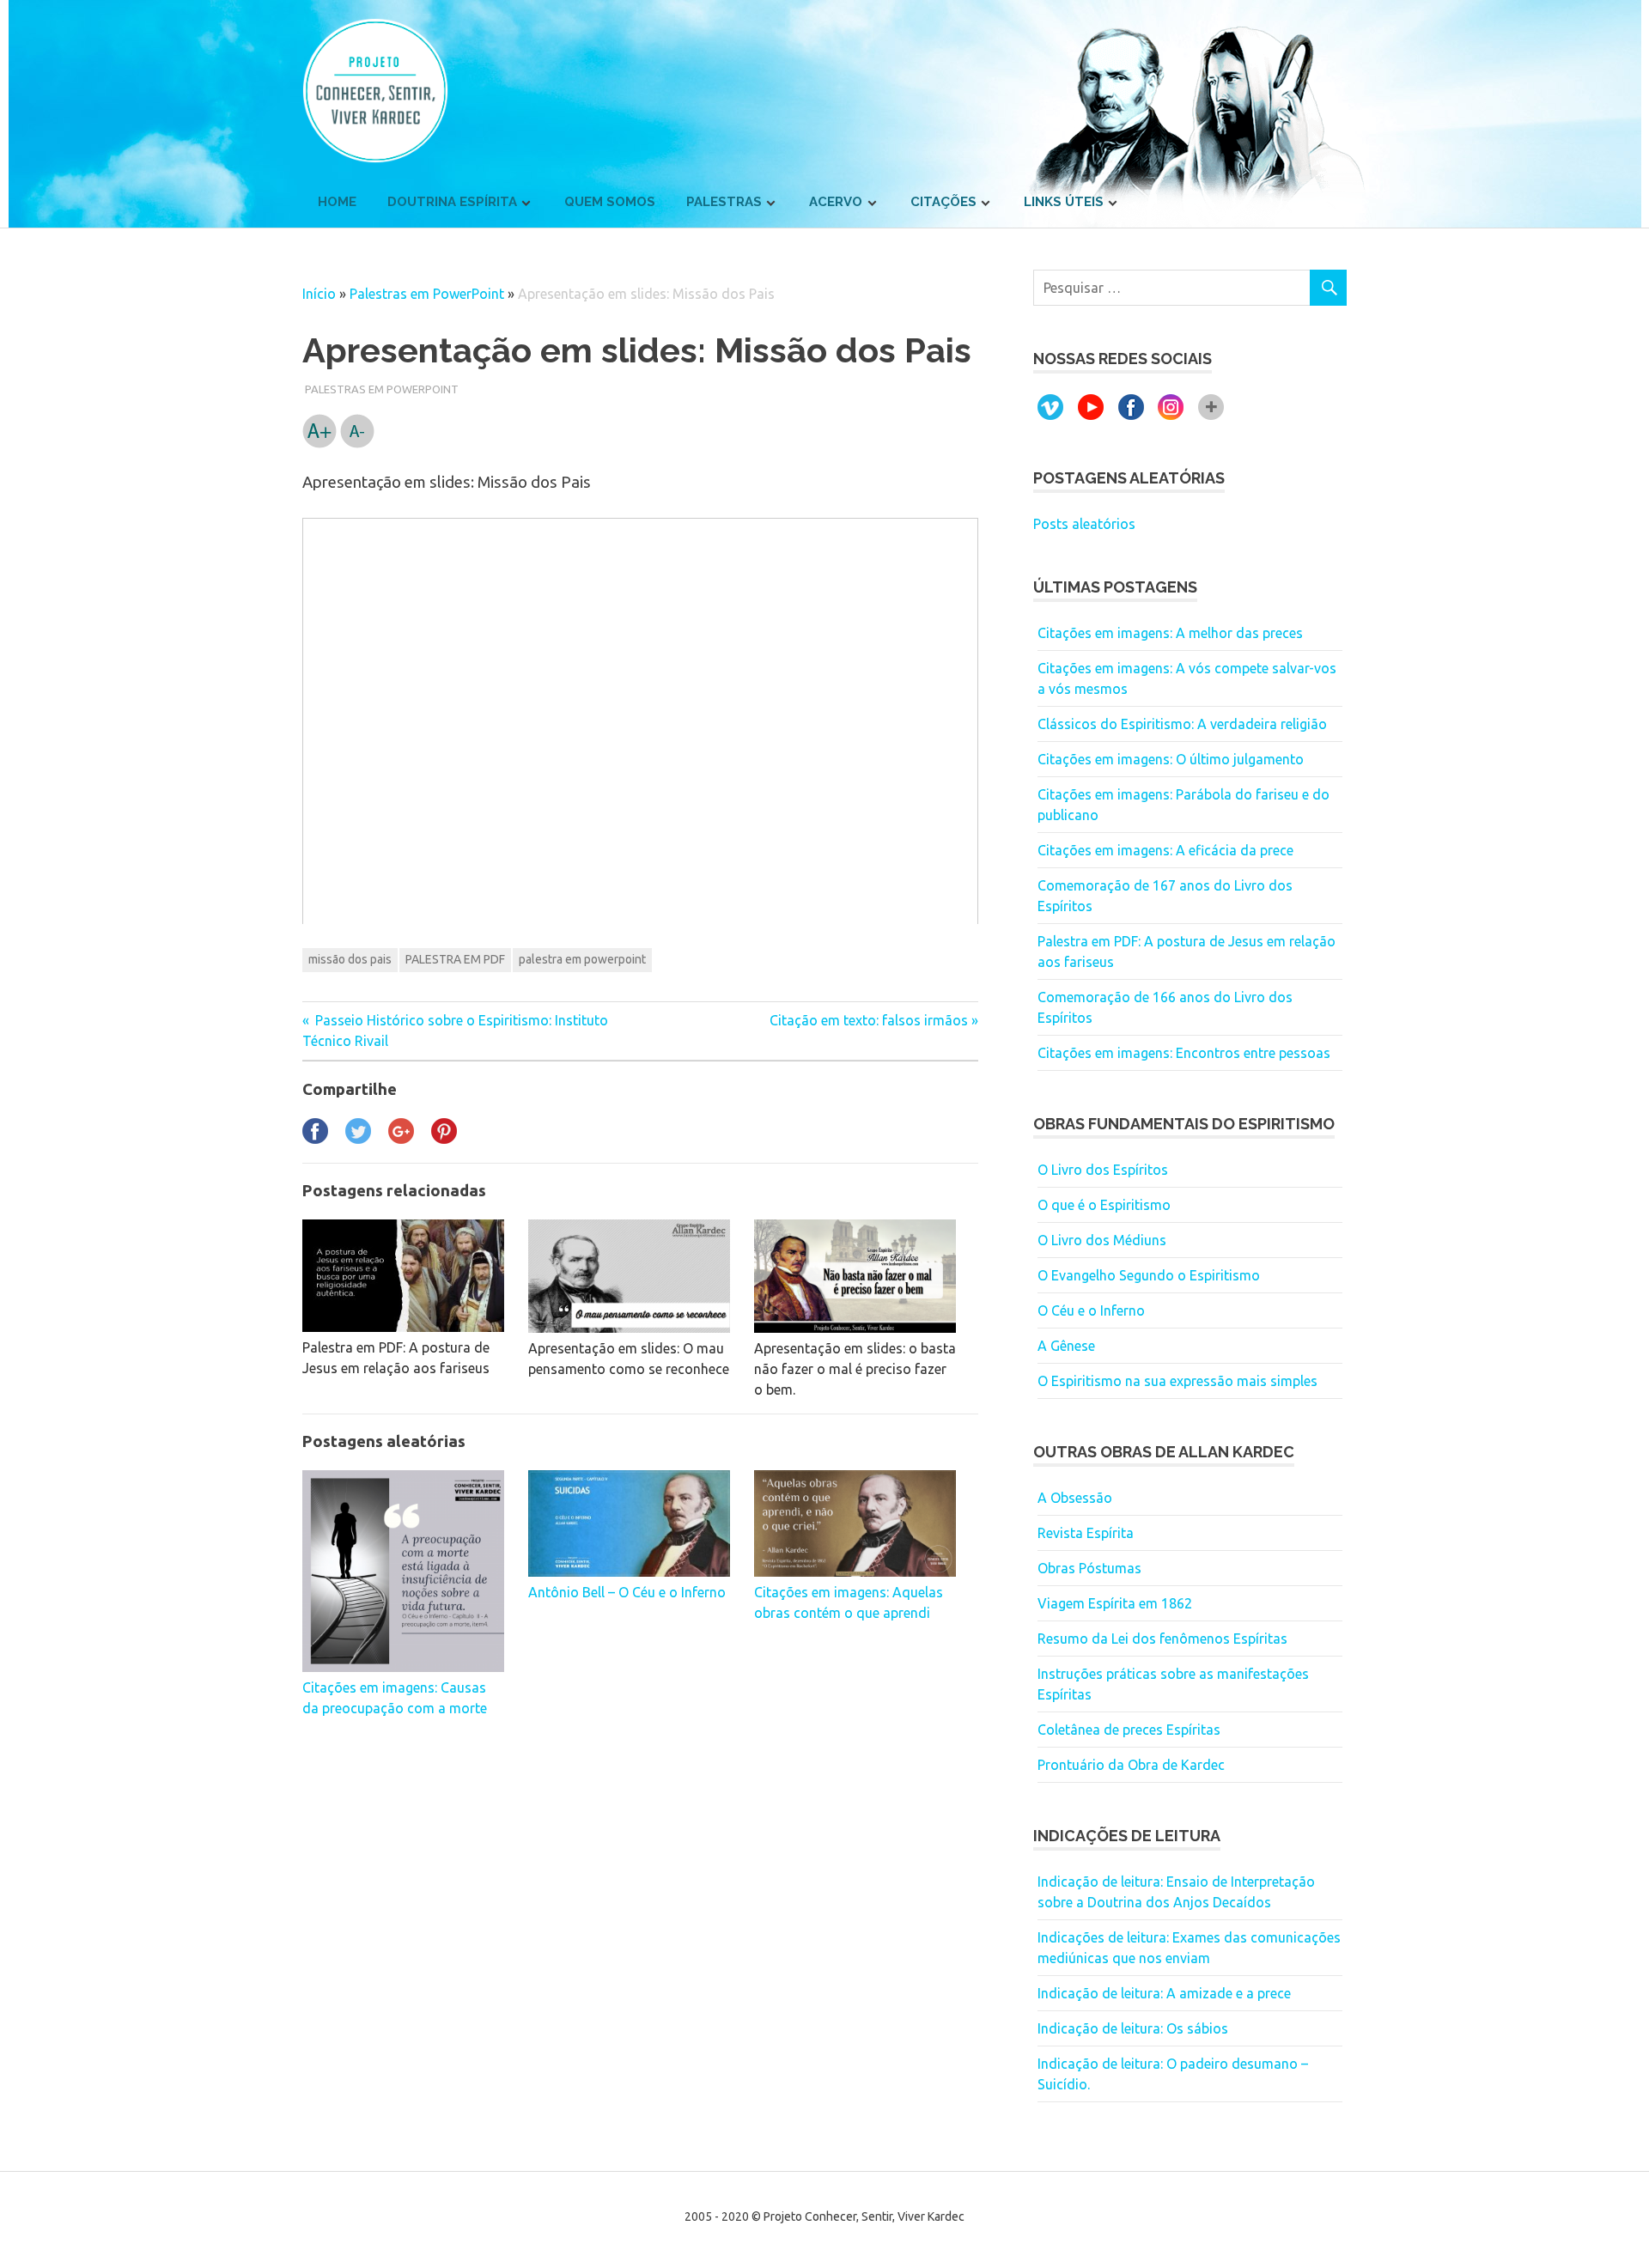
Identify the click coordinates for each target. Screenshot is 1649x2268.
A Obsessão (1075, 1498)
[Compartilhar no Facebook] (315, 1139)
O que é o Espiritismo (1104, 1205)
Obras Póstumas (1089, 1568)
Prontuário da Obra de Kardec (1131, 1765)
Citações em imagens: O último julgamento (1171, 759)
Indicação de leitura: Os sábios (1133, 2028)
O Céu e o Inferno (1091, 1310)
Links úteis (1064, 202)
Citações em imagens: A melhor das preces (1170, 633)
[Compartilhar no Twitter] (358, 1139)
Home (337, 202)
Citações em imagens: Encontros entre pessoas (1184, 1053)
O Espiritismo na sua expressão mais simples (1177, 1381)
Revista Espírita (1086, 1533)
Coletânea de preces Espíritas (1129, 1730)
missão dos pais (350, 959)
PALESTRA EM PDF (455, 959)
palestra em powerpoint (582, 959)
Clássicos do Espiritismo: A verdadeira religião (1182, 724)
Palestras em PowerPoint (427, 294)
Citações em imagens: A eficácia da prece (1165, 850)
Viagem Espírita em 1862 (1115, 1603)
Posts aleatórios (1084, 524)
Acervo (836, 202)
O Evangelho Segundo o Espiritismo (1149, 1275)
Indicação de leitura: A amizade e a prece (1164, 1993)
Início (319, 294)
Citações (943, 202)
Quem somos (610, 202)
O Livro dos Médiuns (1102, 1240)
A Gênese (1066, 1346)
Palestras (724, 202)
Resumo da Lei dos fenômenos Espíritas (1162, 1639)
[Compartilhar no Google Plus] (401, 1139)
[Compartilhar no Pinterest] (444, 1139)
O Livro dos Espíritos (1103, 1170)
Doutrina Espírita (452, 202)
